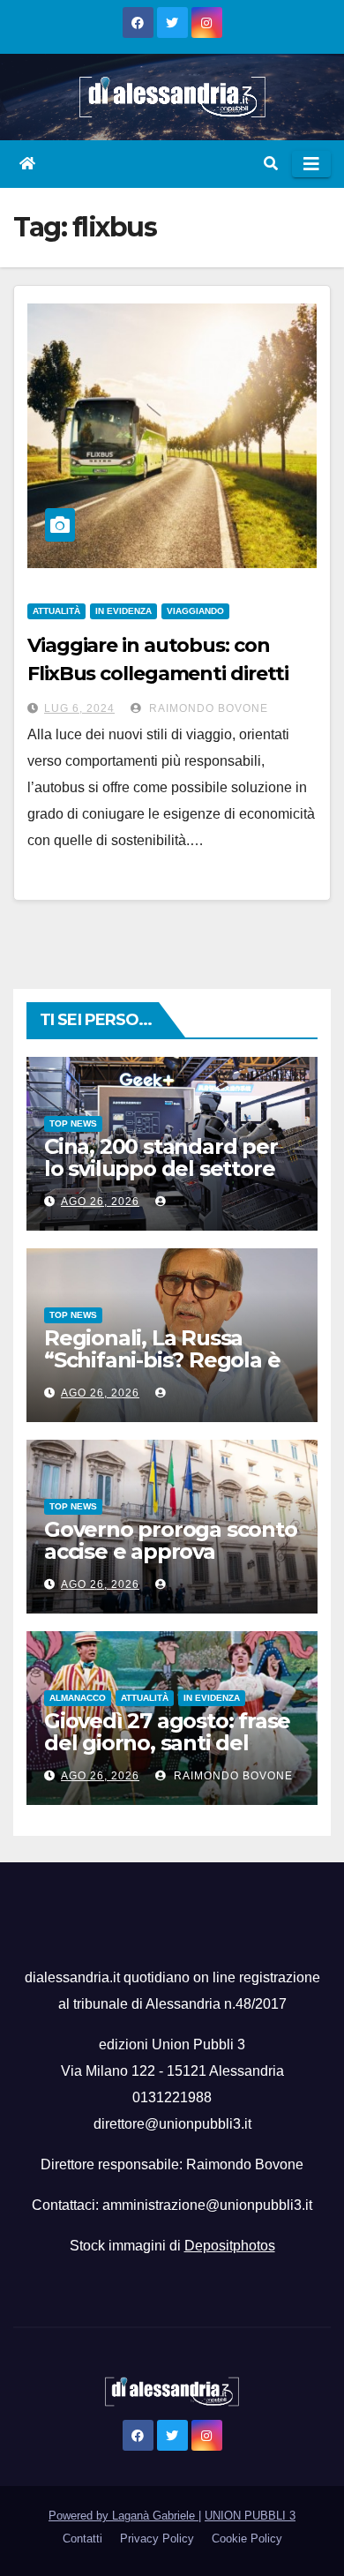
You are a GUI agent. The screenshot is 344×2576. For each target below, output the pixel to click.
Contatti (82, 2539)
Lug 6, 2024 (79, 708)
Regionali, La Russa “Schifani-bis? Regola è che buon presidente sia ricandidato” (169, 1371)
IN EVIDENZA (123, 611)
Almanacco (78, 1698)
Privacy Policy (157, 2539)
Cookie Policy (247, 2539)
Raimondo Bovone (207, 708)
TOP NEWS (73, 1123)
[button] (271, 164)
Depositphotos (230, 2246)
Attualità (56, 611)
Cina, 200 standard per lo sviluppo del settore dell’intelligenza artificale (161, 1179)
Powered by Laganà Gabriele (123, 2516)
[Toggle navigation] (311, 164)
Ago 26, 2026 (100, 1202)
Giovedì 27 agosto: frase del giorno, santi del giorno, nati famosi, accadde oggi (167, 1754)
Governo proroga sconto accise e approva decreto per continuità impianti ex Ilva (171, 1562)
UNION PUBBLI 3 (250, 2516)
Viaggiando (195, 611)
